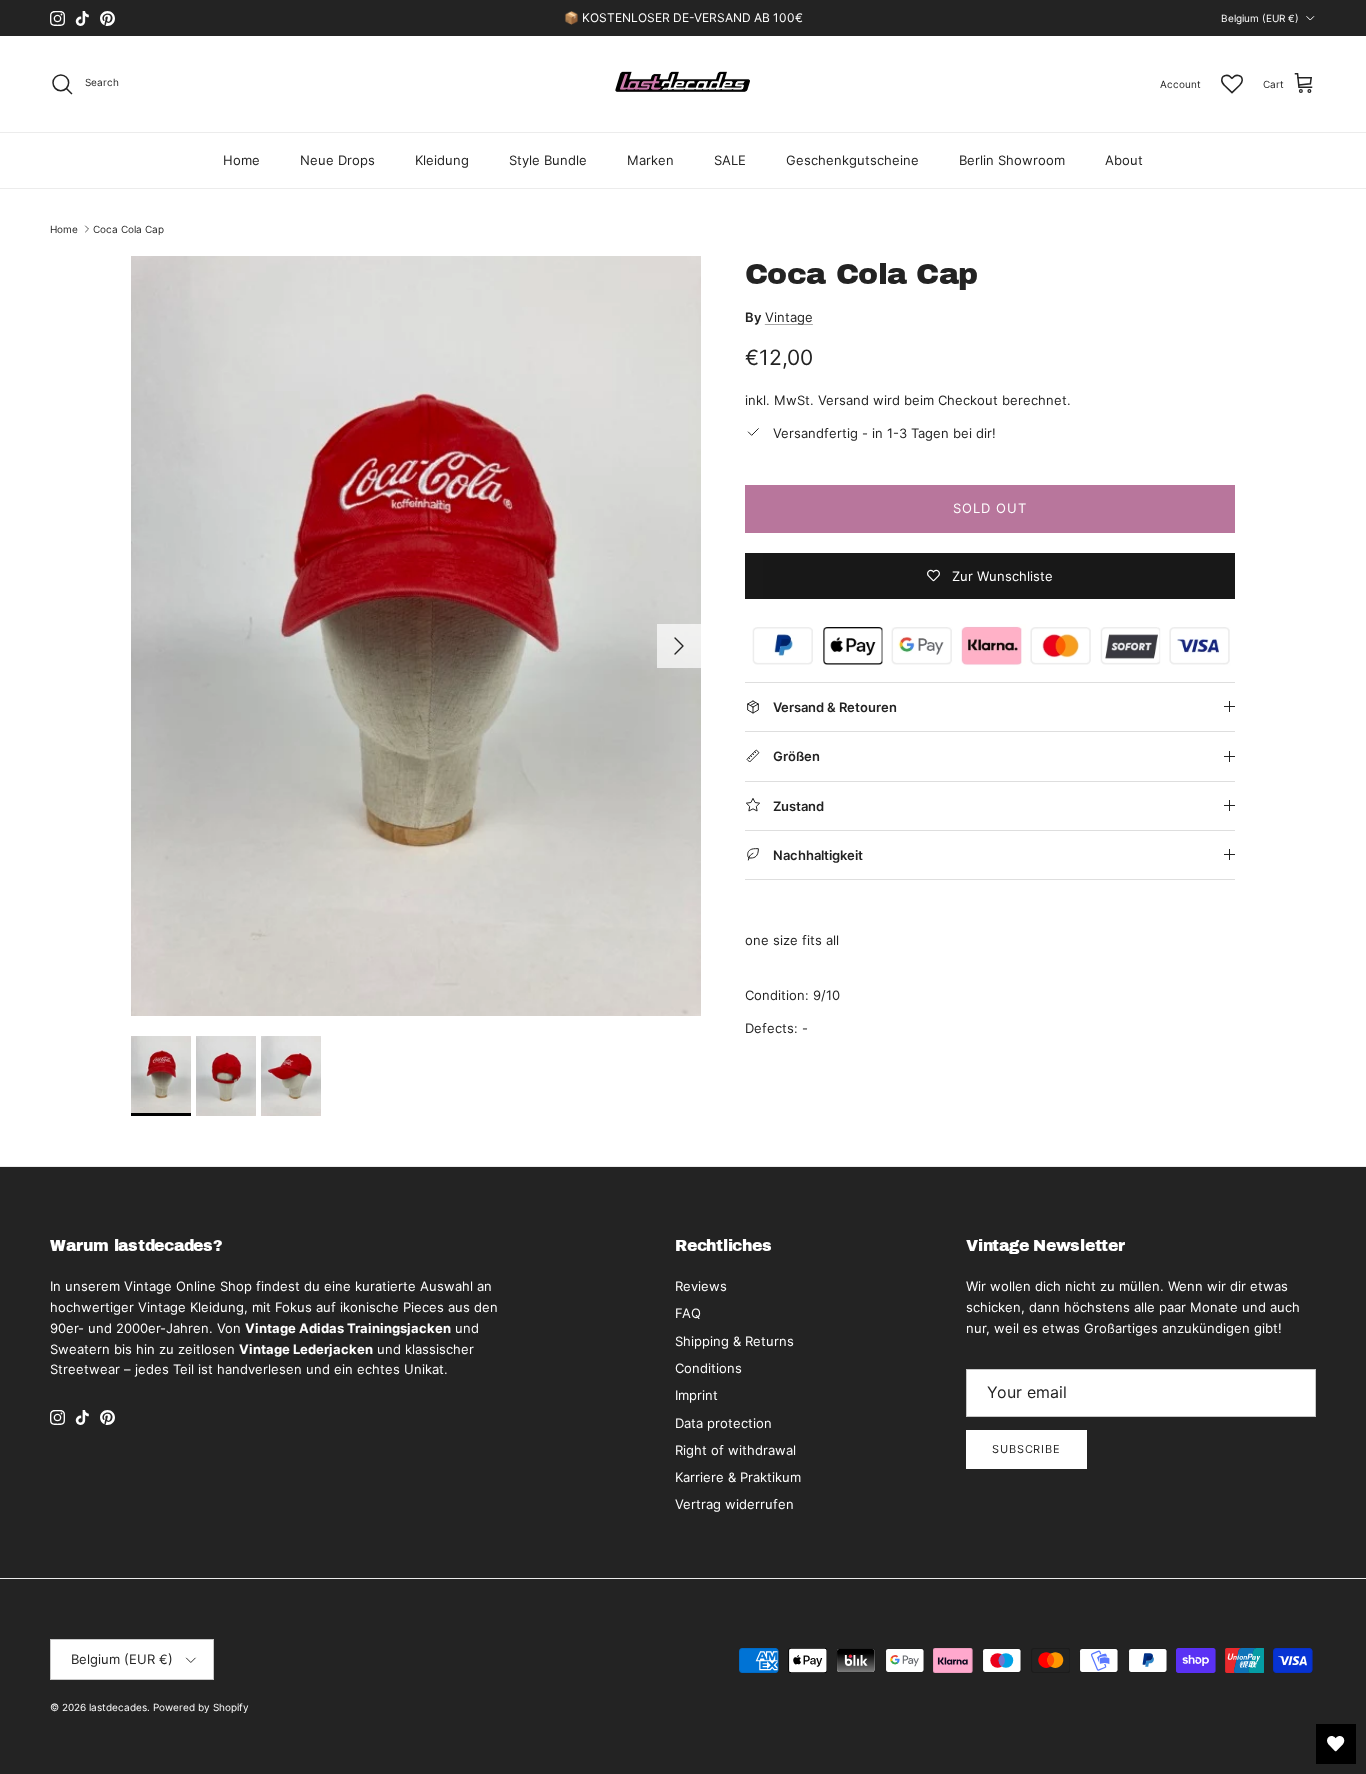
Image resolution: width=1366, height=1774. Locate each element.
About (1124, 160)
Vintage (789, 317)
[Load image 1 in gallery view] (416, 636)
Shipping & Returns (734, 1341)
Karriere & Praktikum (738, 1477)
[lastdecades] (683, 84)
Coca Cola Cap (128, 229)
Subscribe (1026, 1449)
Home (241, 160)
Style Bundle (548, 160)
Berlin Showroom (1012, 160)
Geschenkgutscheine (852, 160)
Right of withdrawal (735, 1450)
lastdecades (118, 1707)
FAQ (688, 1313)
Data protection (723, 1423)
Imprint (696, 1395)
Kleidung (442, 160)
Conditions (708, 1368)
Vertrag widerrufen (734, 1504)
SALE (730, 160)
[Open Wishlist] (1336, 1744)
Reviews (701, 1286)
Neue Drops (337, 160)
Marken (650, 160)
